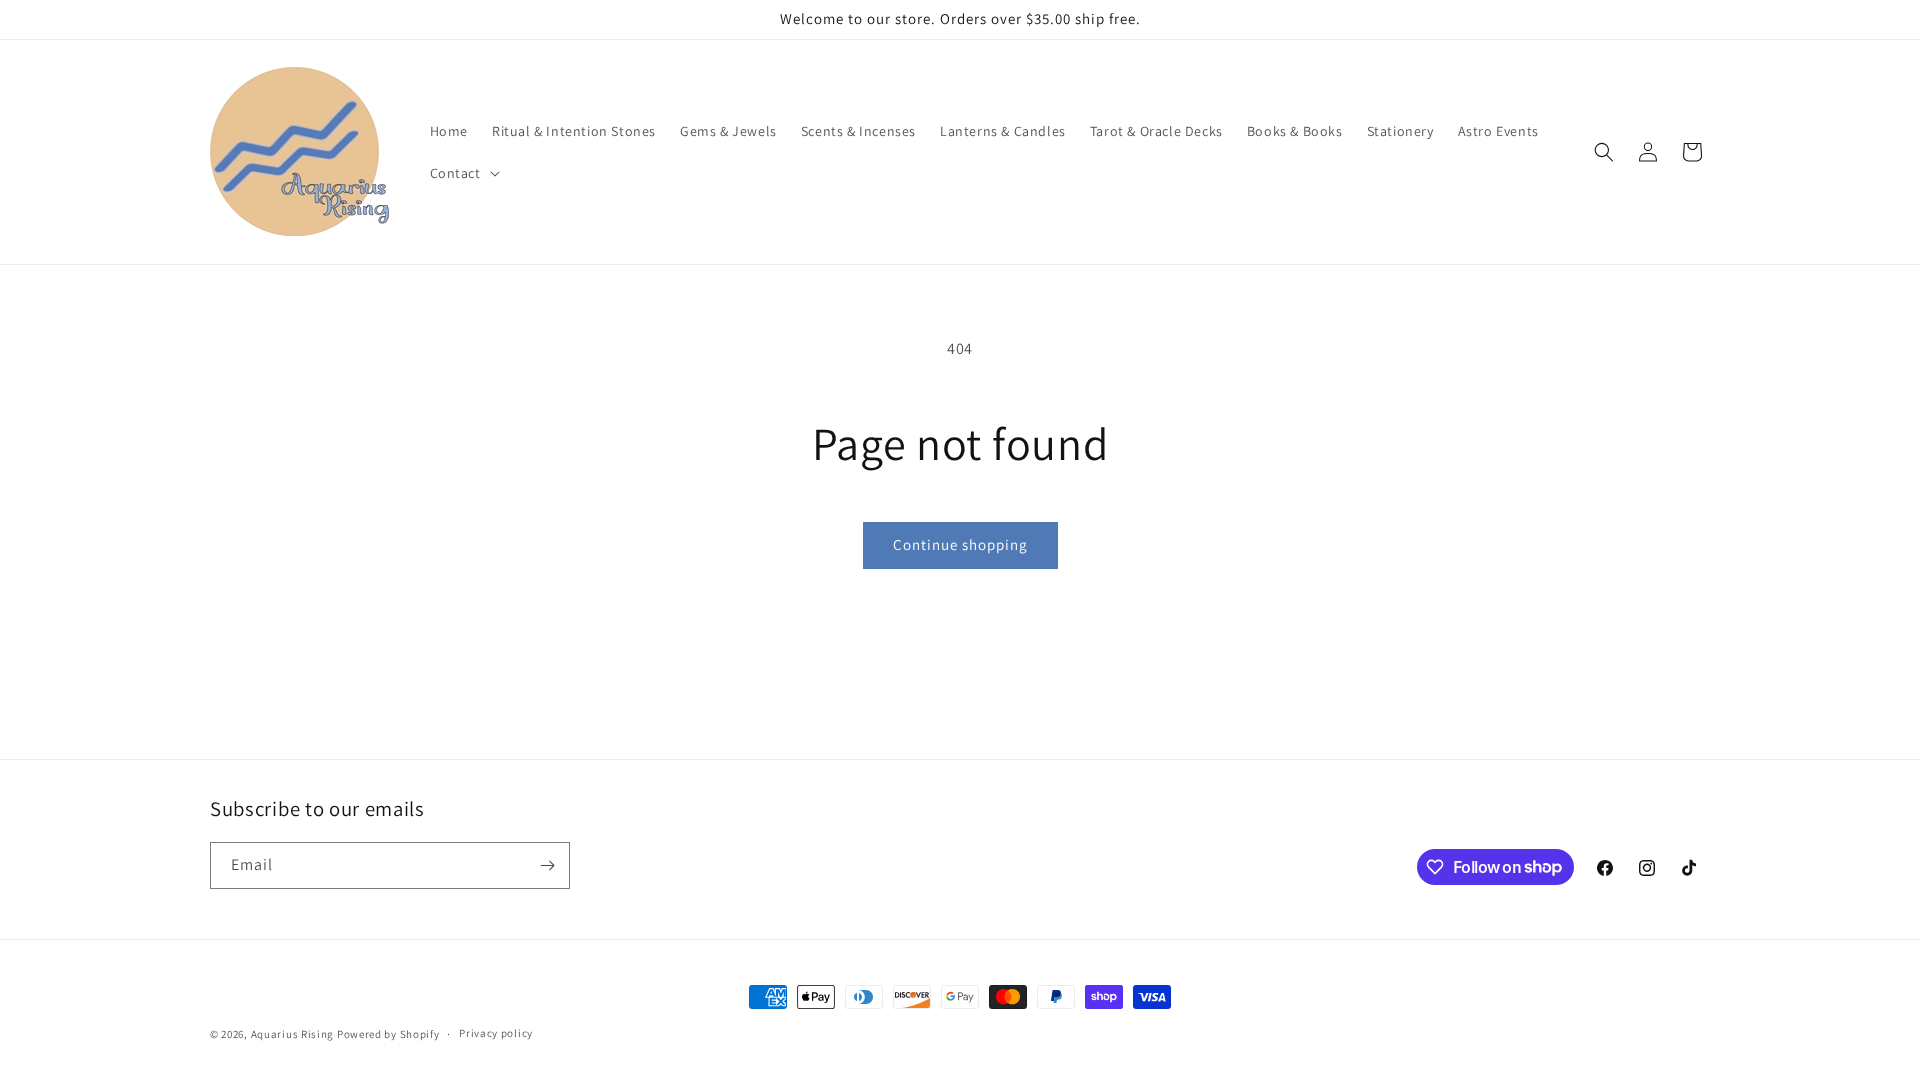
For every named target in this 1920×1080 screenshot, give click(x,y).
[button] (463, 173)
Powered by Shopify (388, 1034)
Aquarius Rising (293, 1034)
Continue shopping (960, 544)
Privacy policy (496, 1033)
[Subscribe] (547, 865)
